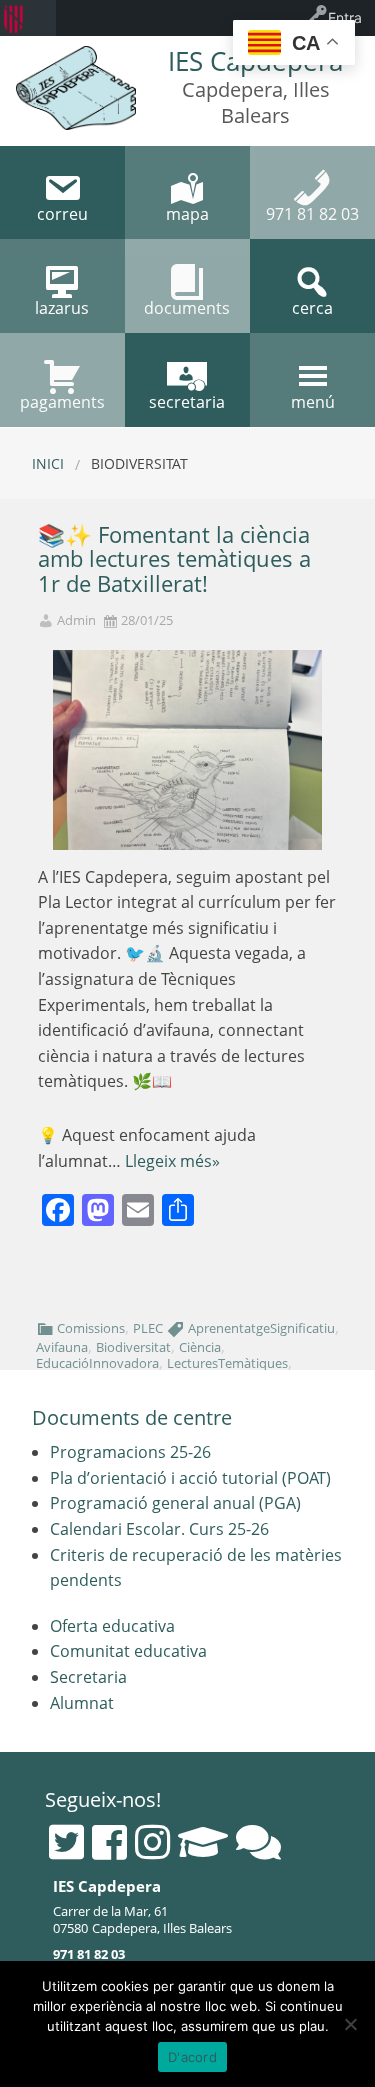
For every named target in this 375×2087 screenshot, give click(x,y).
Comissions (91, 1328)
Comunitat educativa (128, 1651)
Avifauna (62, 1347)
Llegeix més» (172, 1161)
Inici (48, 463)
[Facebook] (109, 1842)
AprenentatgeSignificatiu (261, 1328)
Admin (76, 620)
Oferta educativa (112, 1626)
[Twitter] (66, 1842)
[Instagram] (152, 1842)
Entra (345, 17)
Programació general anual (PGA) (175, 1503)
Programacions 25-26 (130, 1452)
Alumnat (82, 1703)
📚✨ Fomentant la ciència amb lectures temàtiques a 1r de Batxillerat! (174, 559)
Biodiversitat (133, 1347)
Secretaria (88, 1677)
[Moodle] (203, 1842)
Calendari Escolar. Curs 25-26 (159, 1529)
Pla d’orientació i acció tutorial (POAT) (190, 1478)
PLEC (148, 1328)
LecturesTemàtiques (227, 1363)
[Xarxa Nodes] (258, 1842)
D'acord (192, 2057)
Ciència (200, 1347)
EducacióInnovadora (97, 1363)
